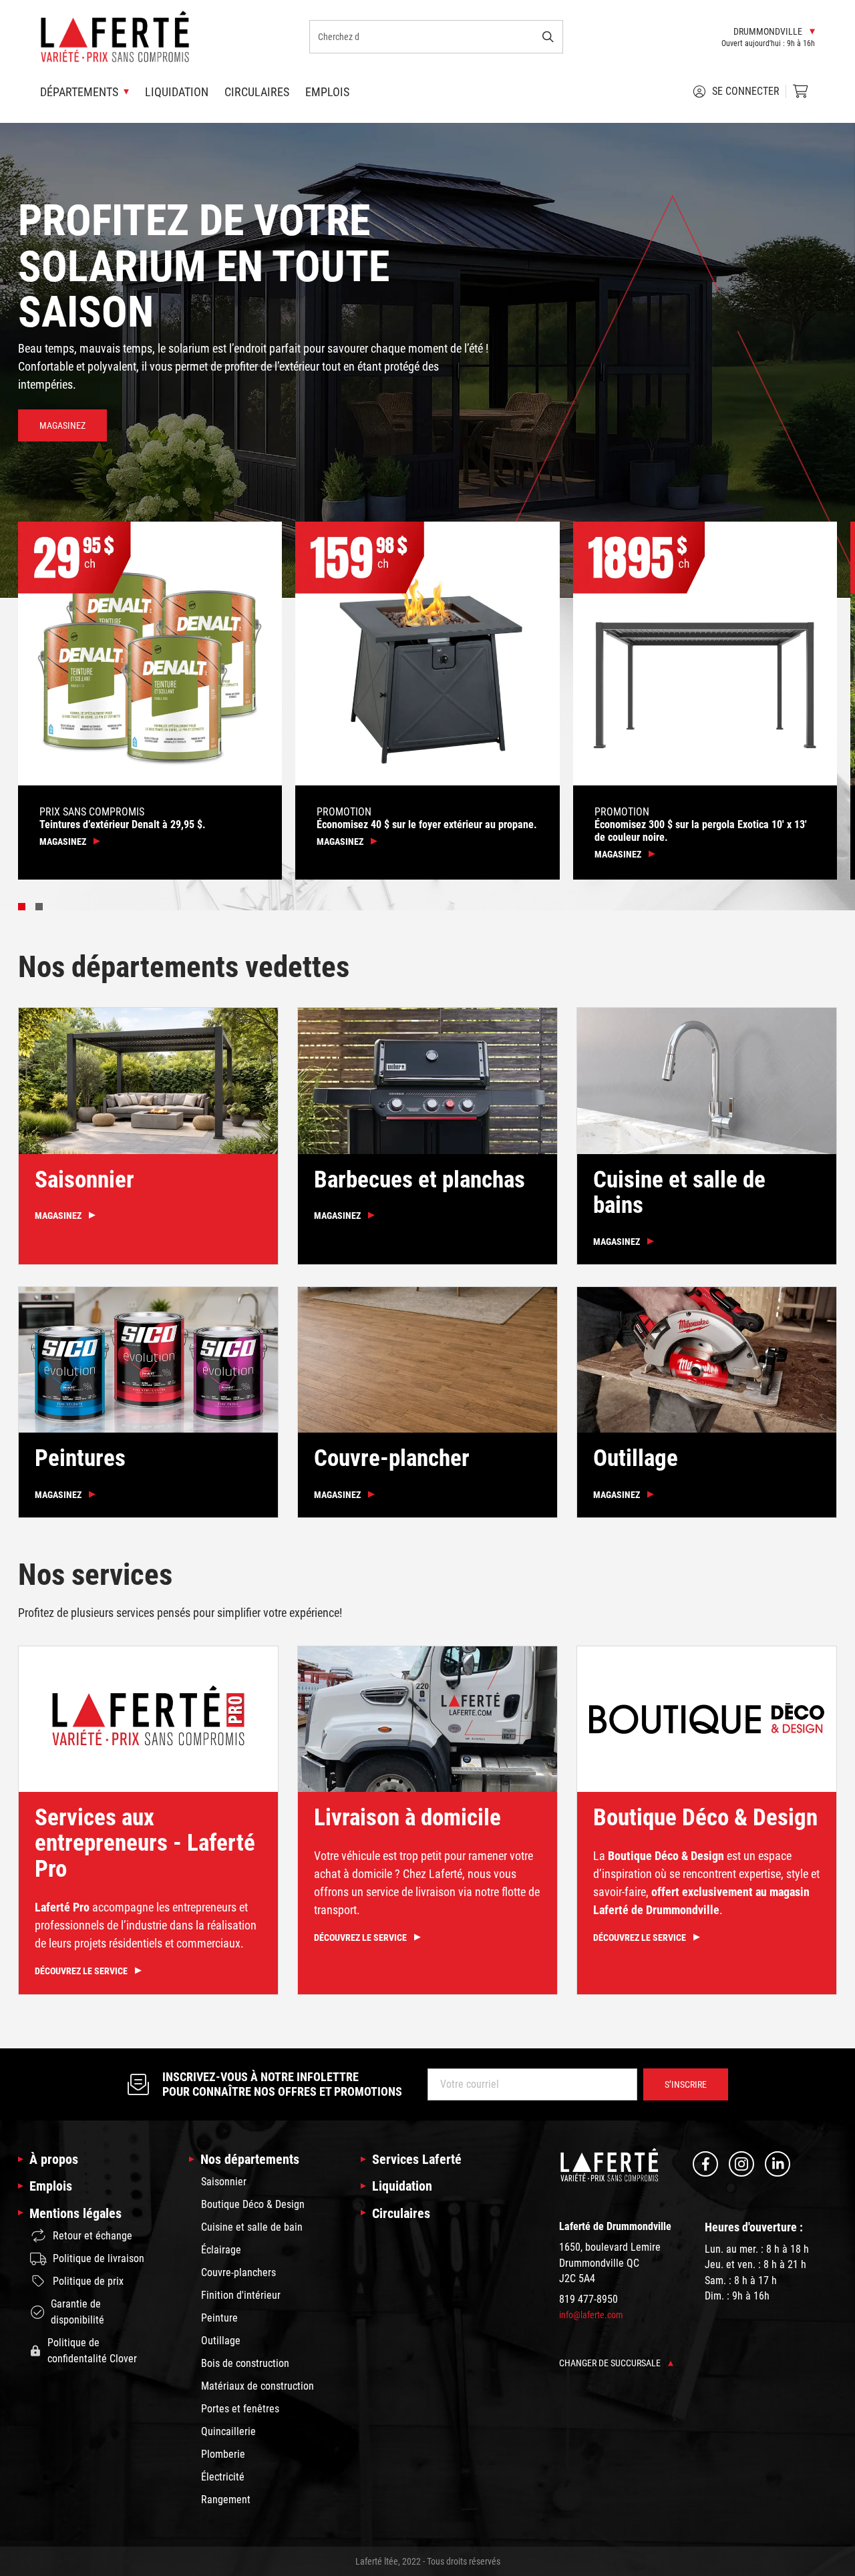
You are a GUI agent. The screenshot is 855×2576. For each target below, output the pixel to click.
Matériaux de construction (258, 2386)
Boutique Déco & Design (253, 2204)
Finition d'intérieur (241, 2295)
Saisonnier (224, 2182)
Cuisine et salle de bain (252, 2227)
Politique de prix (88, 2281)
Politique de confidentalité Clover (92, 2351)
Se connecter (746, 91)
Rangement (226, 2500)
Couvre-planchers (238, 2272)
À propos (54, 2159)
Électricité (223, 2477)
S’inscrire (686, 2084)
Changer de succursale (611, 2363)
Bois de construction (245, 2363)
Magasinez (62, 425)
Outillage (221, 2341)
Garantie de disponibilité (77, 2312)
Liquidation (177, 92)
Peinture (219, 2318)
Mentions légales (75, 2213)
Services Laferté (417, 2159)
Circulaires (257, 92)
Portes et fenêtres (240, 2409)
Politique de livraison (99, 2258)
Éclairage (221, 2250)
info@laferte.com (591, 2315)
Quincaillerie (228, 2431)
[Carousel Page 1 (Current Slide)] (22, 907)
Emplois (327, 92)
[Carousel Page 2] (39, 907)
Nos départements (250, 2159)
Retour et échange (93, 2236)
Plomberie (223, 2454)
